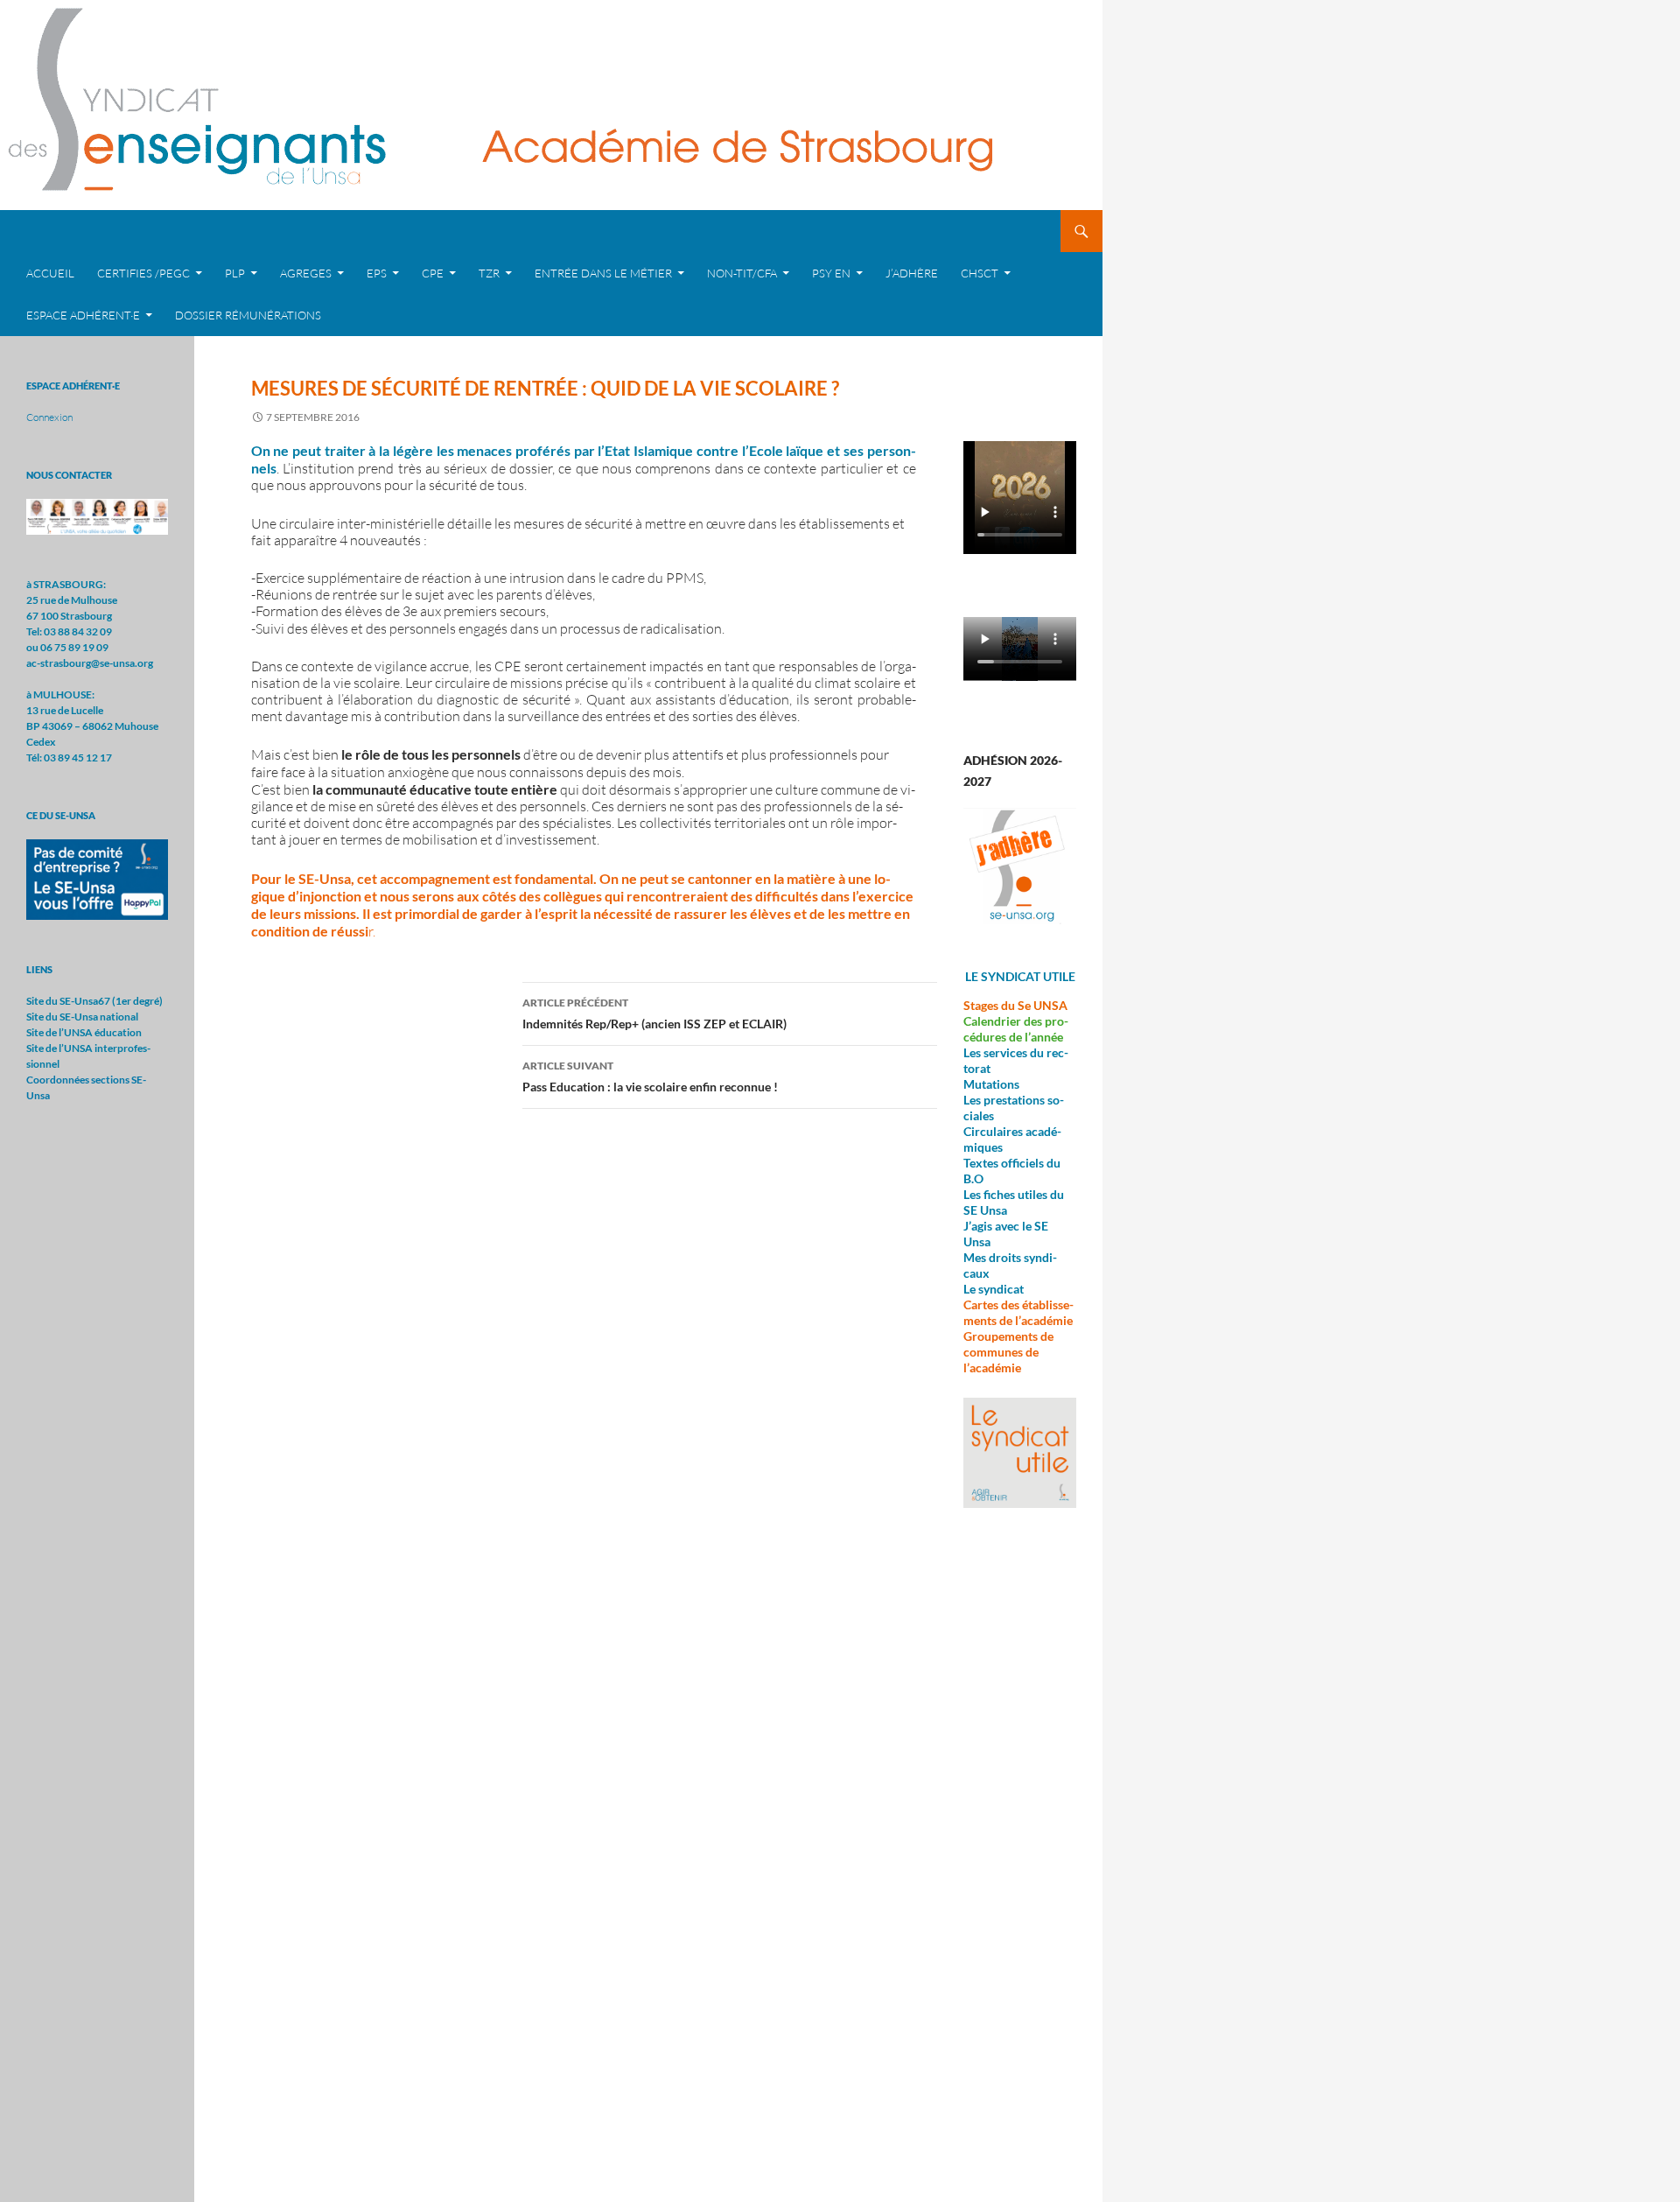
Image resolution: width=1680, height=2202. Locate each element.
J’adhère (912, 273)
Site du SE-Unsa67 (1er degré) (94, 1001)
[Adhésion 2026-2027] (1020, 866)
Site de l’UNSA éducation (84, 1032)
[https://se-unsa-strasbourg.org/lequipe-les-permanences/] (97, 516)
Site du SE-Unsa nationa (81, 1017)
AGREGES (306, 273)
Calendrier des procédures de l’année (1016, 1029)
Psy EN (831, 273)
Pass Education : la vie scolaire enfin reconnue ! (650, 1076)
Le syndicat (994, 1289)
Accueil (50, 273)
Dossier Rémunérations (248, 315)
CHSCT (980, 273)
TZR (489, 273)
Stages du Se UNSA (1015, 1005)
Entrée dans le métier (603, 273)
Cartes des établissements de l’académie (1018, 1312)
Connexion (49, 417)
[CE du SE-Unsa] (97, 878)
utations (997, 1084)
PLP (235, 273)
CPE (433, 273)
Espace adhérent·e (83, 315)
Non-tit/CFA (742, 273)
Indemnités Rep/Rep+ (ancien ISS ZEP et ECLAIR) (654, 1013)
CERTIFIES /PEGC (143, 273)
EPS (377, 273)
